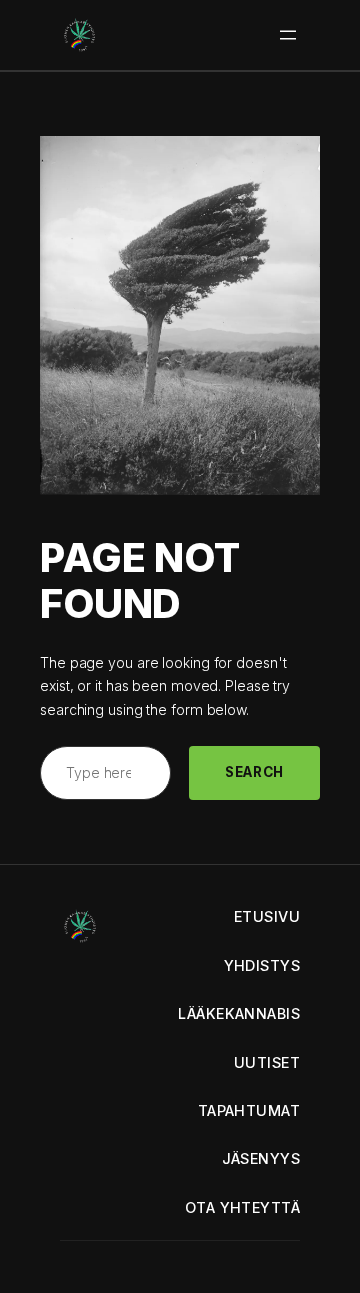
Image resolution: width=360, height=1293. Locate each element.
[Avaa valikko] (288, 35)
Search (254, 772)
